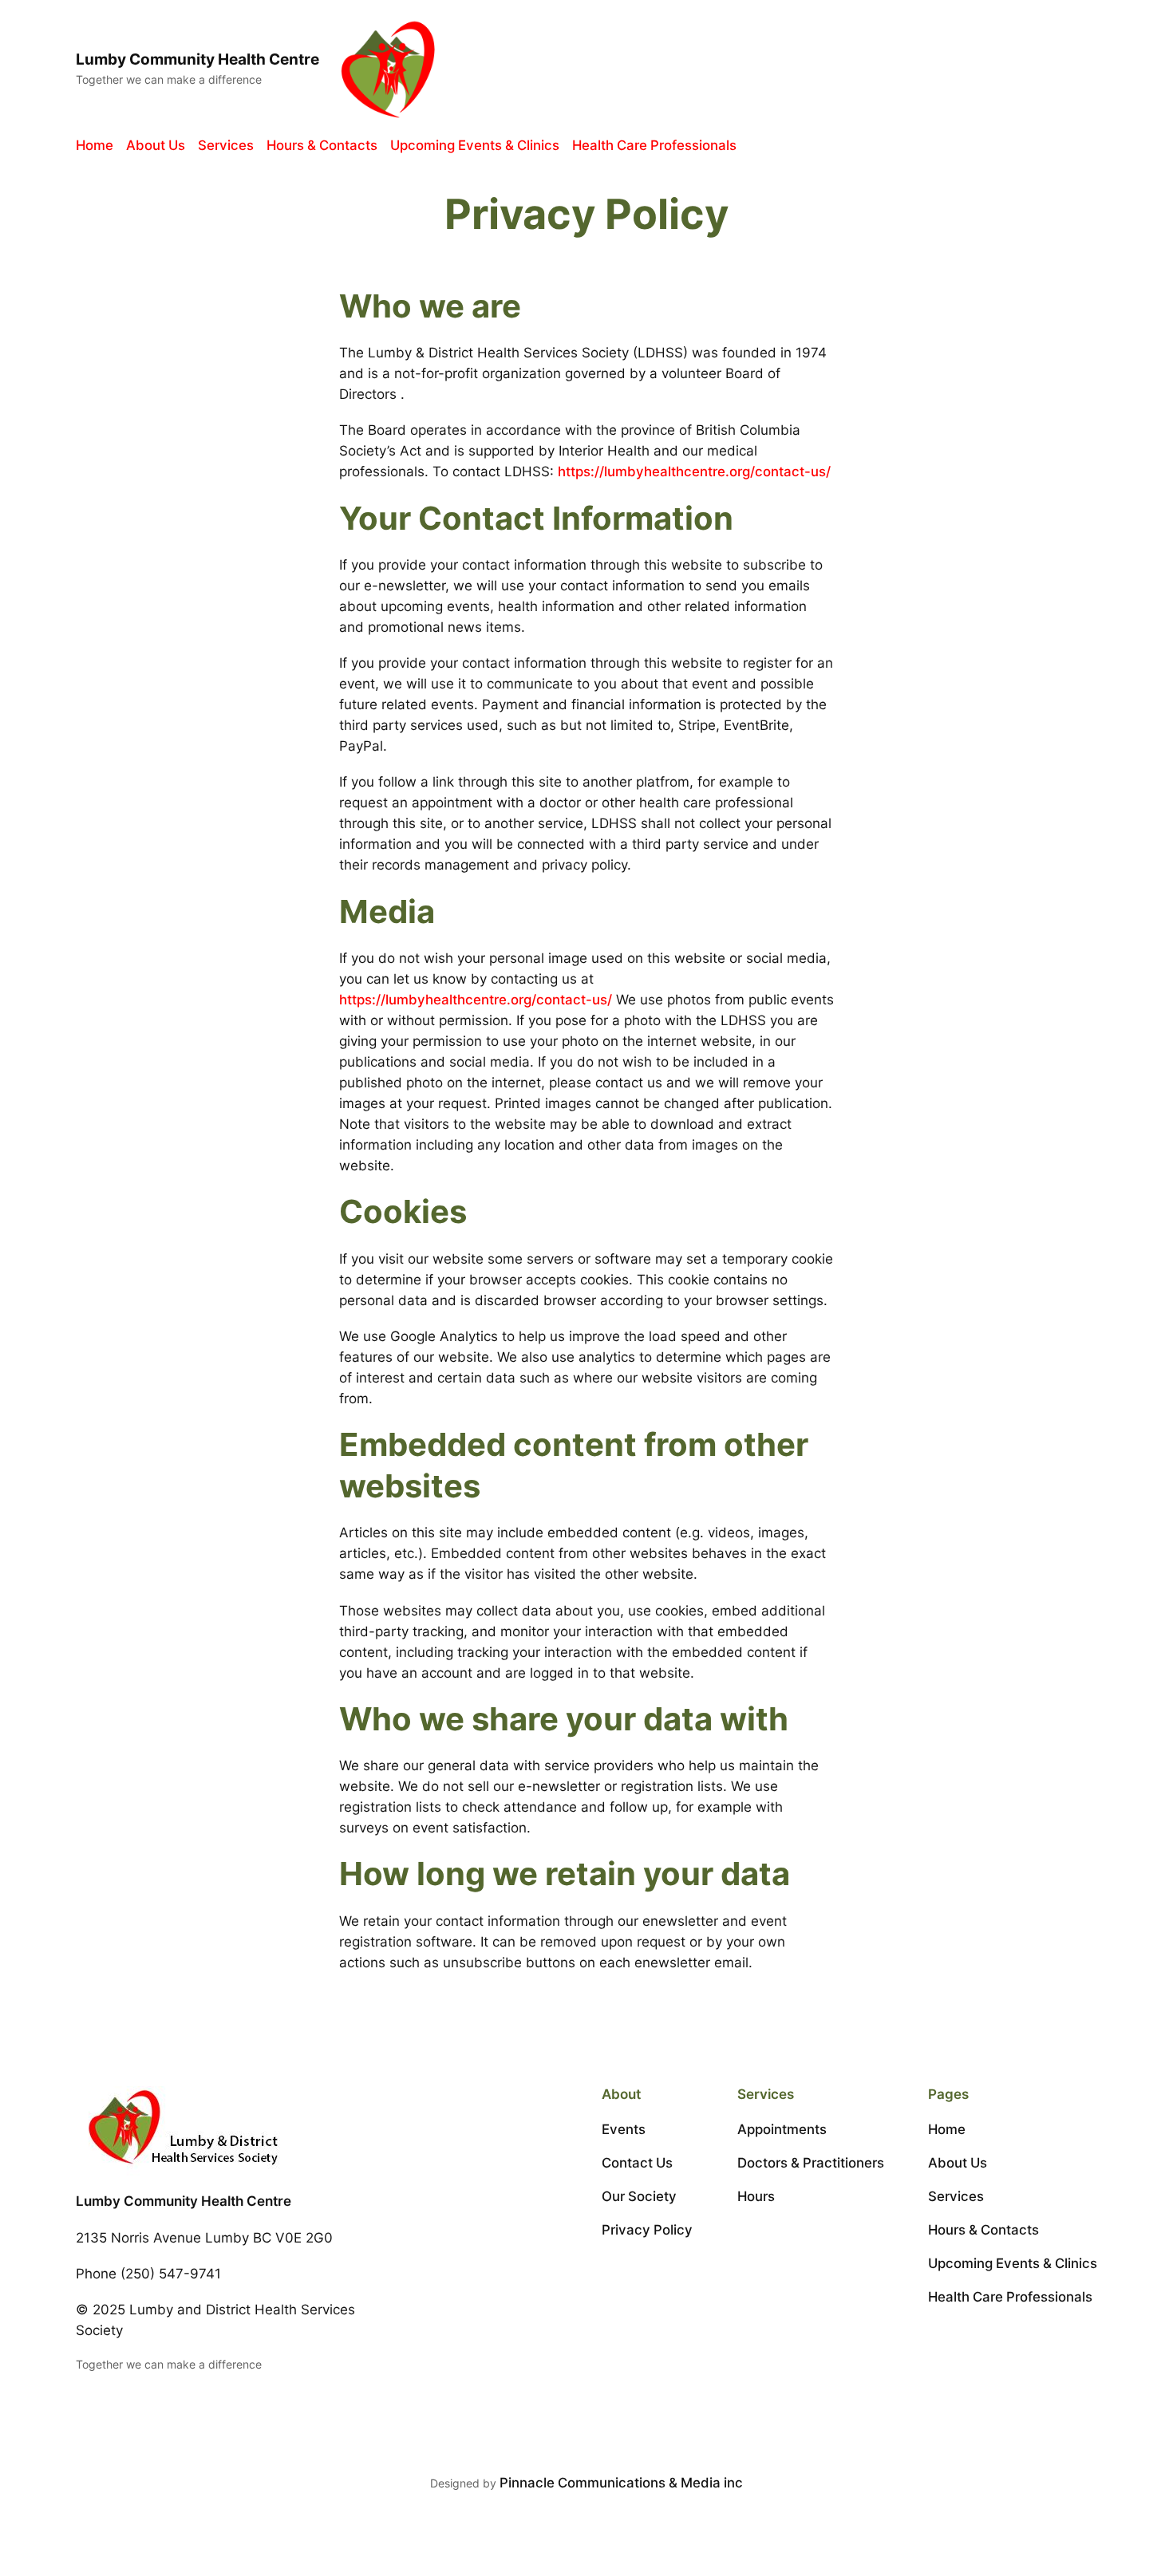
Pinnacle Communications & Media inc (621, 2483)
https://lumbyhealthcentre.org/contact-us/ (694, 471)
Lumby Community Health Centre (197, 59)
